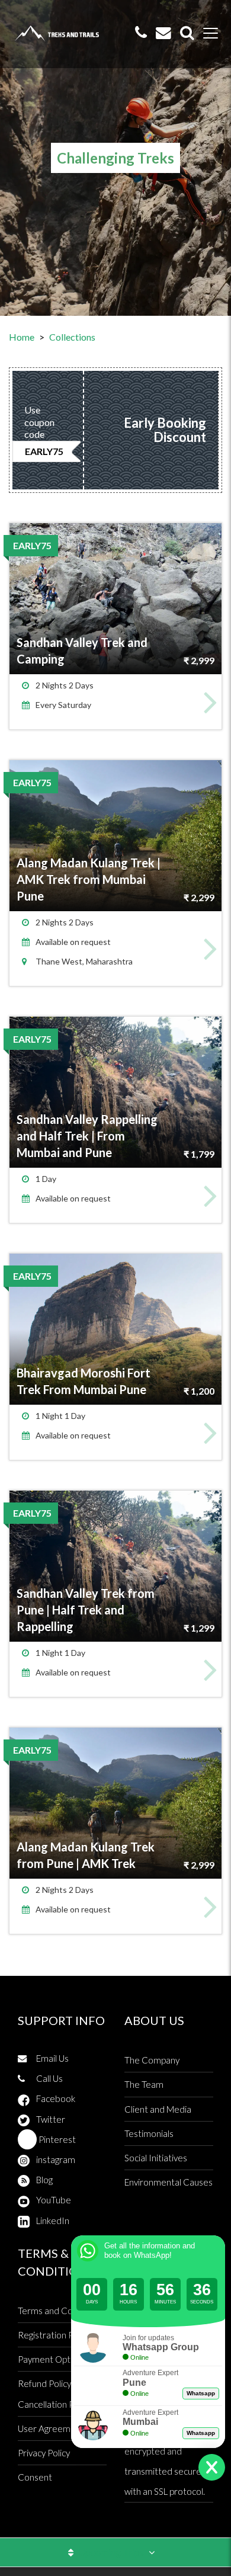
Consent (35, 2477)
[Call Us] (141, 33)
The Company (152, 2060)
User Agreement (51, 2428)
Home (22, 337)
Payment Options (52, 2359)
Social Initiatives (156, 2158)
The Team (144, 2084)
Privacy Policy (44, 2453)
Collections (72, 337)
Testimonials (149, 2133)
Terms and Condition (59, 2311)
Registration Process (59, 2335)
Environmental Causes (169, 2182)
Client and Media (158, 2109)
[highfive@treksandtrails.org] (163, 33)
